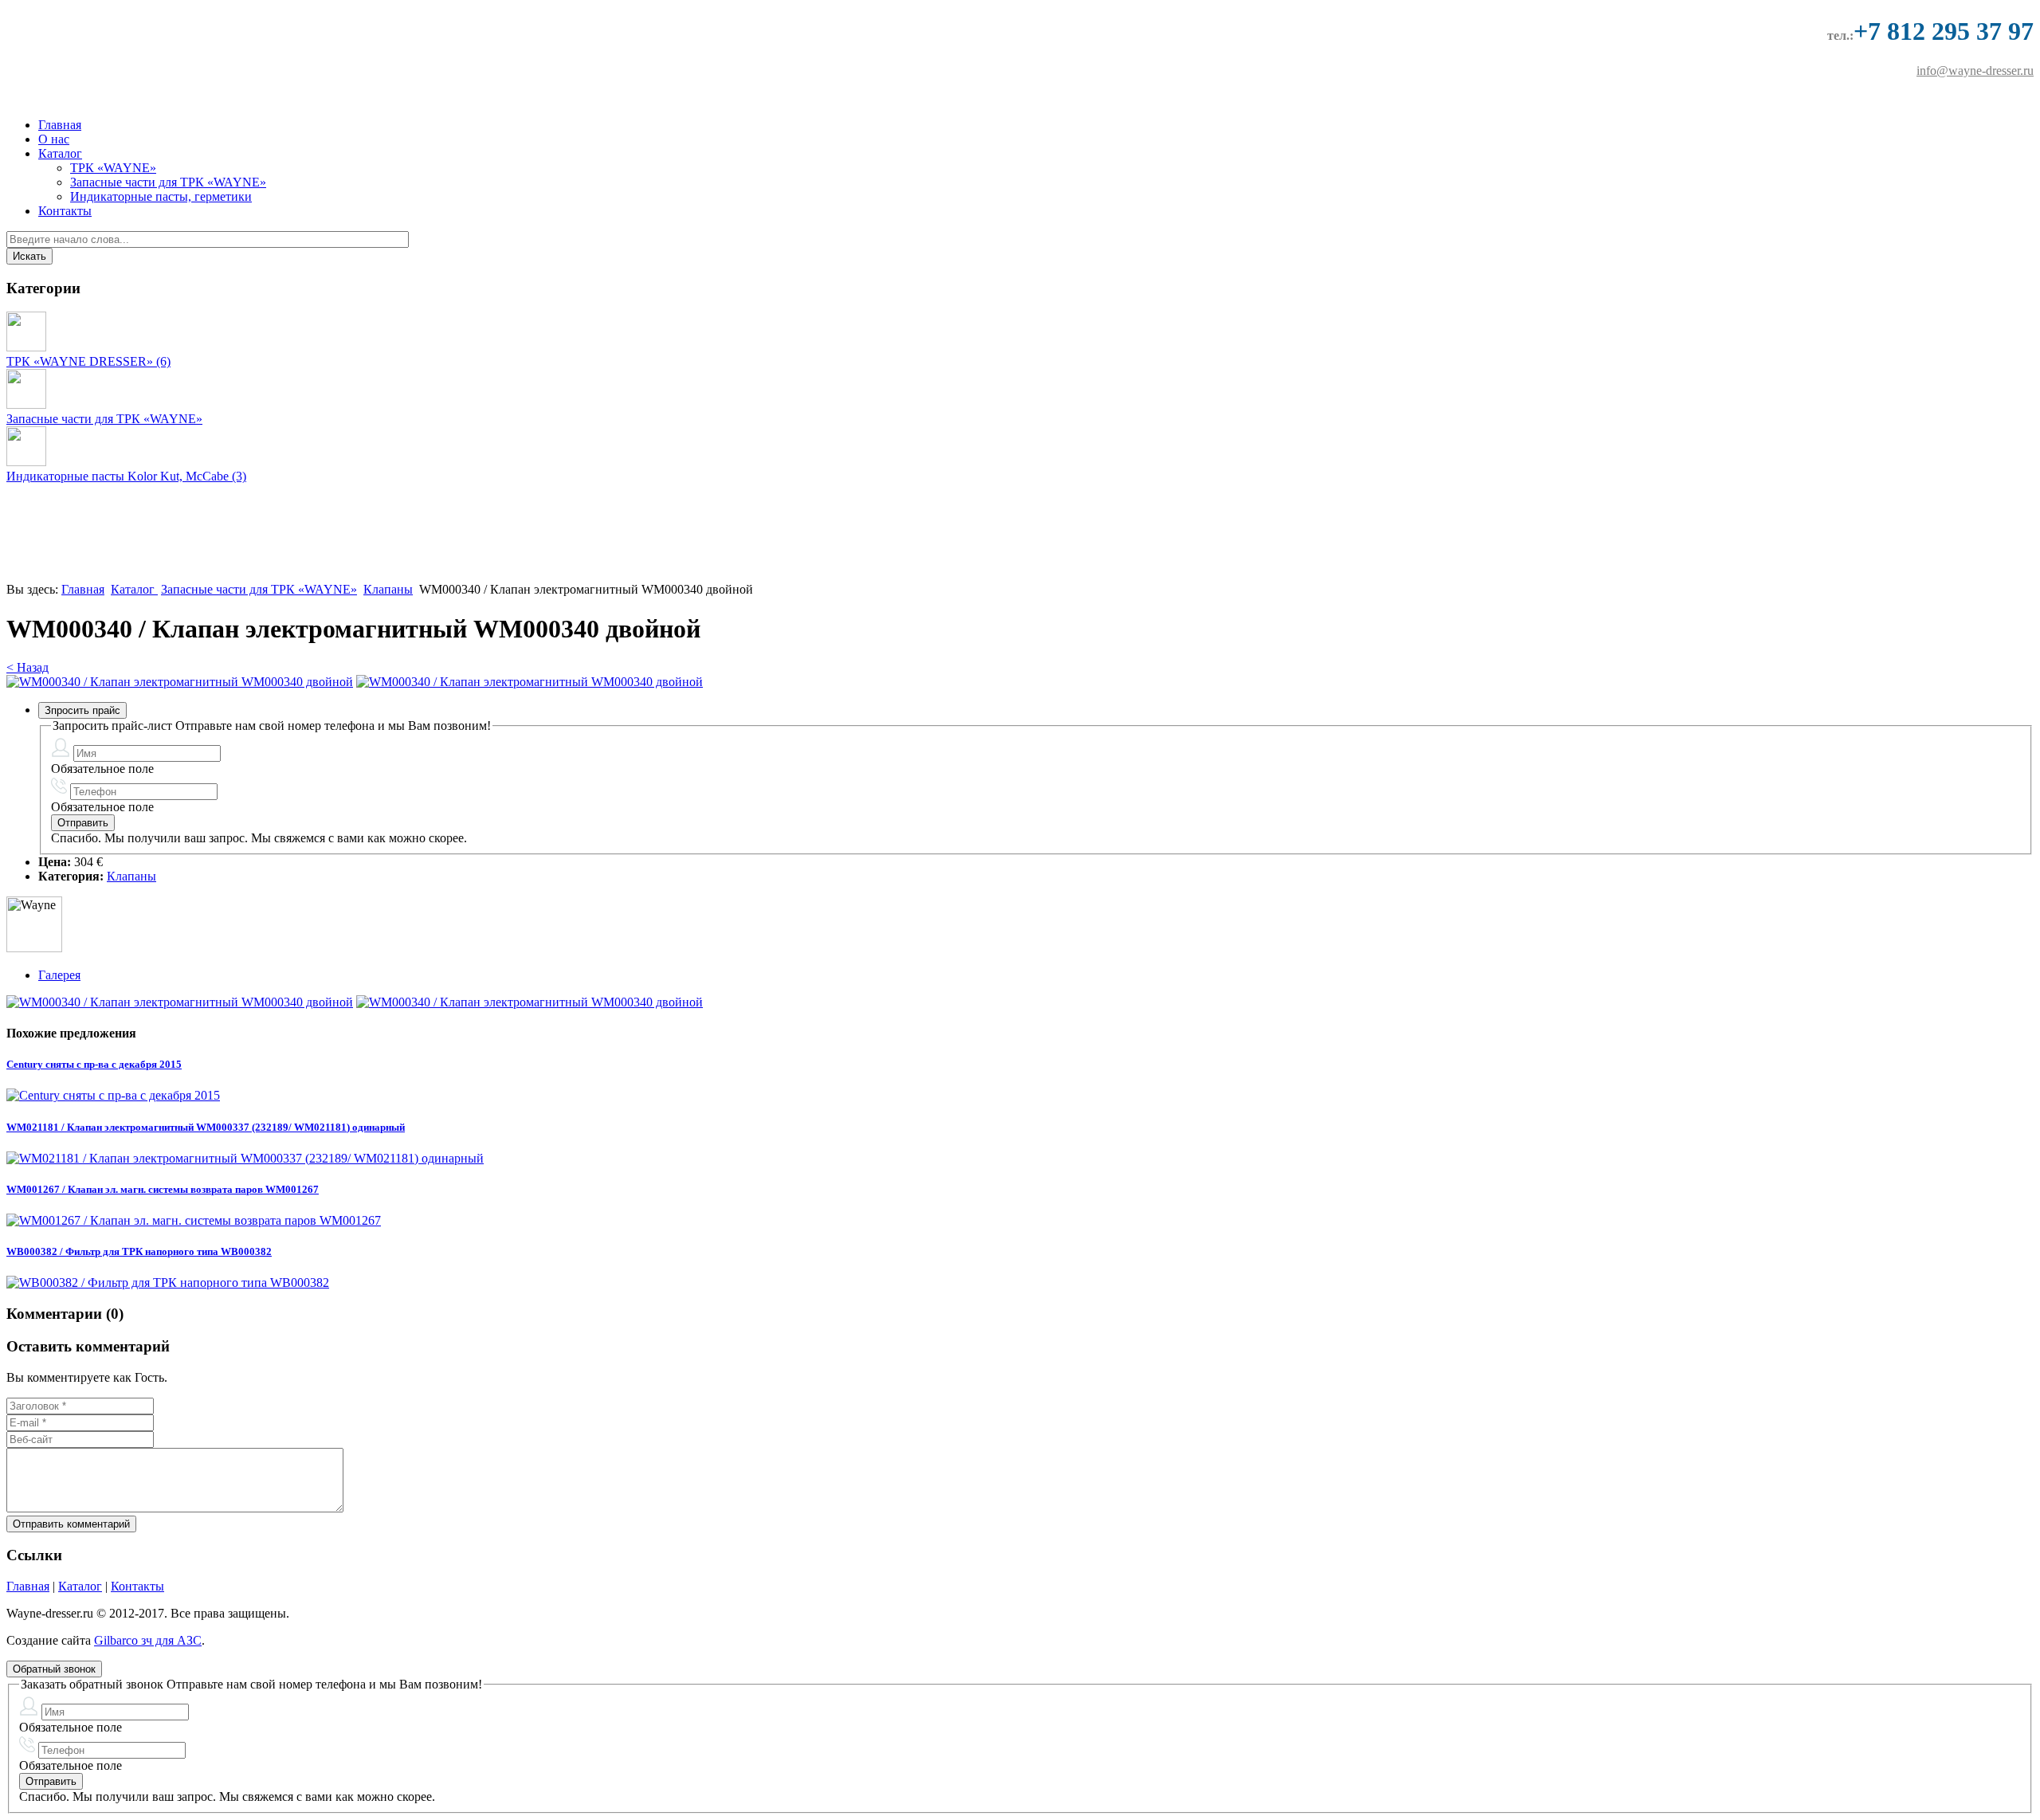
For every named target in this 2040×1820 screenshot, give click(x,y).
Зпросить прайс (82, 710)
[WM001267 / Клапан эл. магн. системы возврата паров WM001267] (194, 1220)
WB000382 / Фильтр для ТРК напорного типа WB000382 (139, 1251)
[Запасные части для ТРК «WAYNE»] (26, 404)
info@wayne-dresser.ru (1975, 71)
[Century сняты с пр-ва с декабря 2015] (113, 1095)
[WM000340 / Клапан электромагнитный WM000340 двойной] (180, 682)
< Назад (27, 667)
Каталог (60, 153)
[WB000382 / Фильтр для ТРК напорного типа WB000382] (168, 1283)
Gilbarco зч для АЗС (148, 1640)
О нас (54, 139)
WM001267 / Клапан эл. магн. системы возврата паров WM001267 (163, 1189)
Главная (60, 125)
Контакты (65, 211)
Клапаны (388, 589)
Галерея (59, 975)
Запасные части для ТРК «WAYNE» (168, 182)
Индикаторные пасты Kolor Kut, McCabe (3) (126, 476)
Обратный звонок (54, 1669)
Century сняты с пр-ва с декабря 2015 (94, 1064)
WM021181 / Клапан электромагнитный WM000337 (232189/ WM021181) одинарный (206, 1127)
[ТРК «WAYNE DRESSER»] (26, 347)
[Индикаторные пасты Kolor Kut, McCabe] (26, 462)
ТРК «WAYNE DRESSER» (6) (88, 361)
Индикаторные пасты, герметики (161, 196)
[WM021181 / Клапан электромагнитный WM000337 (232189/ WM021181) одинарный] (245, 1158)
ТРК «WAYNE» (113, 168)
